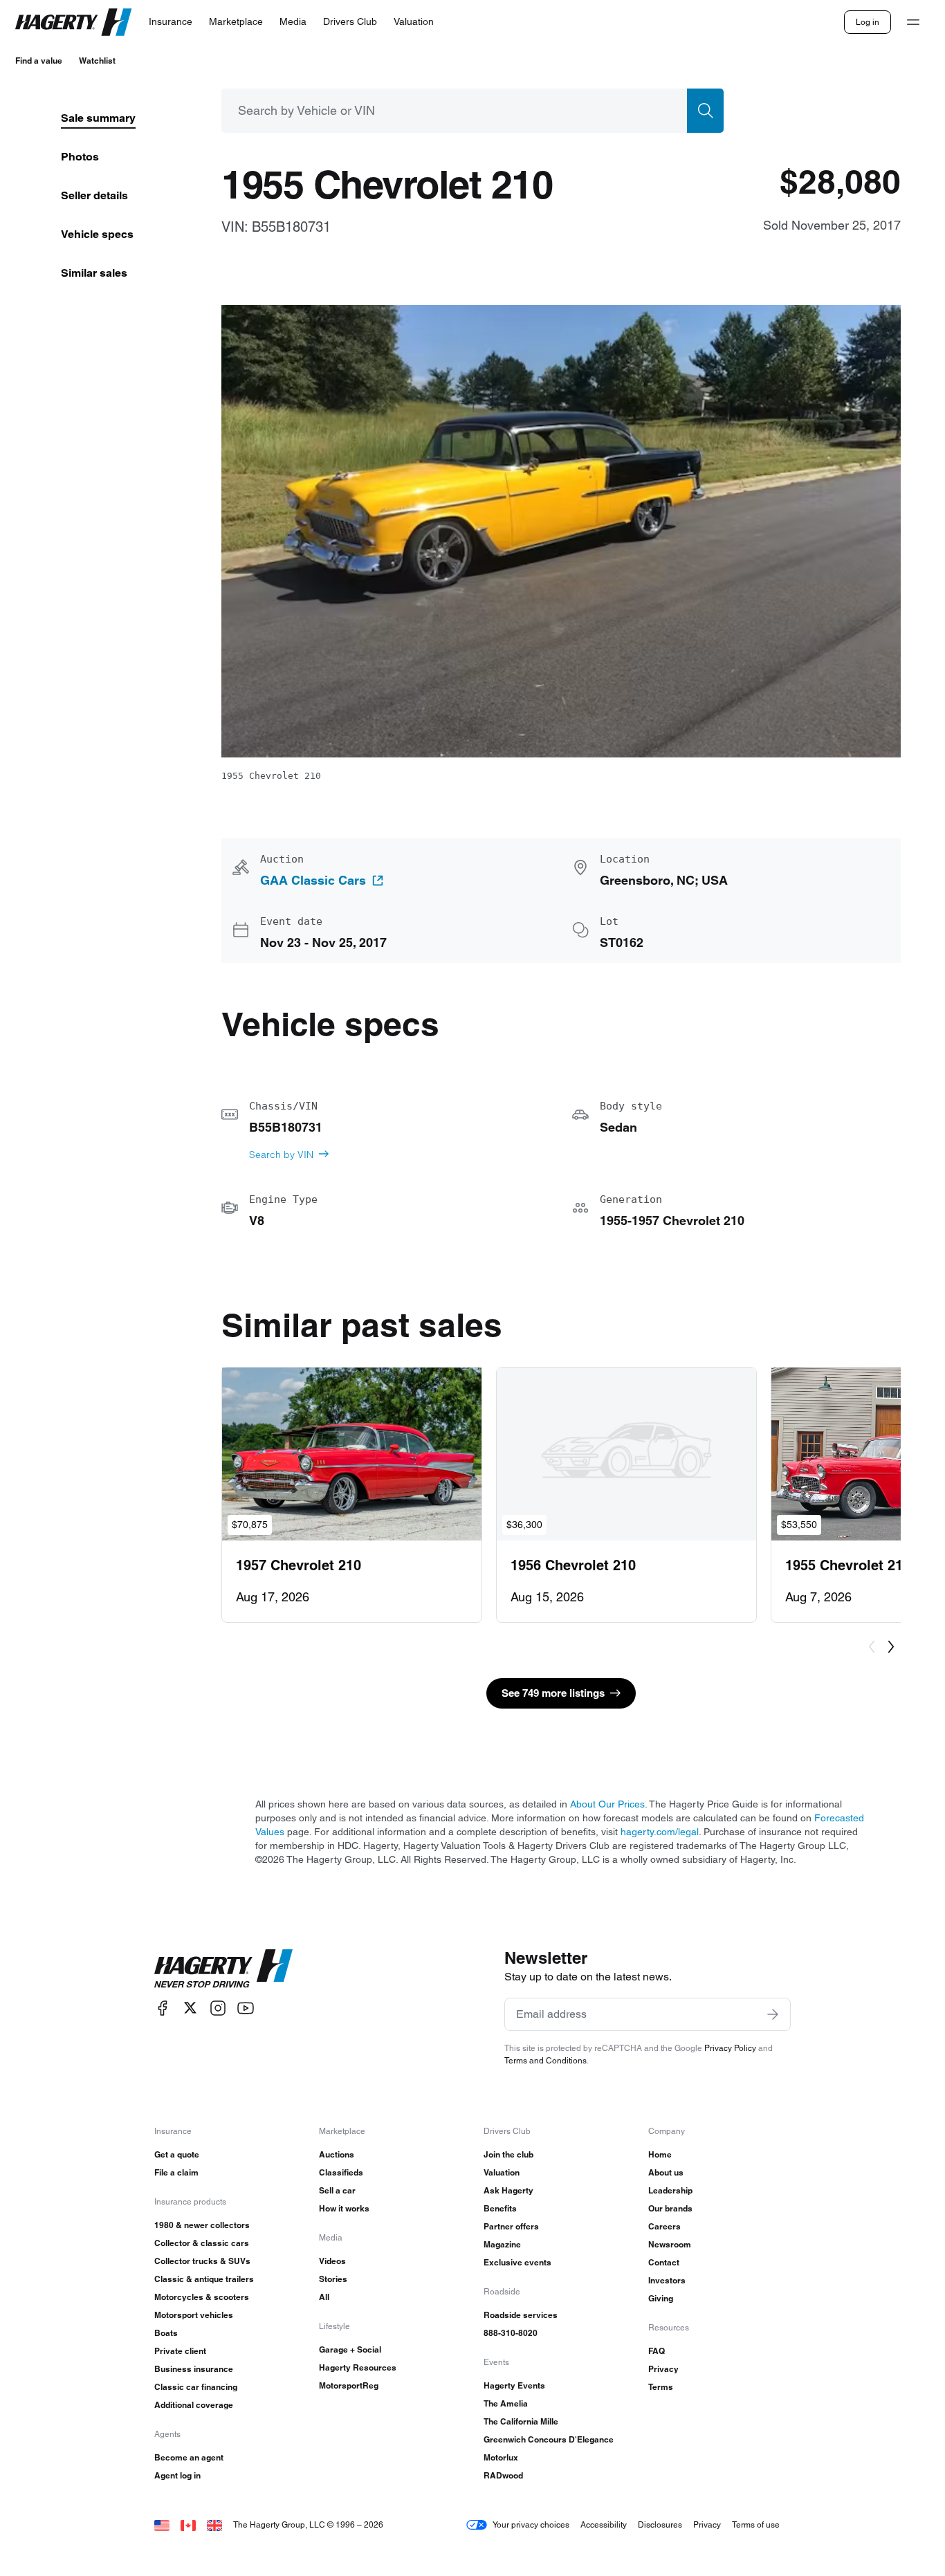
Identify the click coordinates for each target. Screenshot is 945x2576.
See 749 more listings (553, 1693)
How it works (344, 2208)
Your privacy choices (531, 2524)
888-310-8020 (511, 2333)
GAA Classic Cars (313, 881)
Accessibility (604, 2524)
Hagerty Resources (358, 2367)
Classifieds (341, 2172)
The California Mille (521, 2421)
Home (660, 2154)
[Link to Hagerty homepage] (223, 1969)
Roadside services (521, 2315)
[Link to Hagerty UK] (214, 2524)
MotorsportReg (349, 2385)
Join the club (508, 2154)
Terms (661, 2387)
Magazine (502, 2244)
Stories (333, 2279)
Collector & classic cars (202, 2243)
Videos (332, 2261)
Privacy (663, 2369)
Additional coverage (194, 2405)
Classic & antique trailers (204, 2279)
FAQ (657, 2351)
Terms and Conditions (545, 2060)
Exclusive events (517, 2262)
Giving (661, 2298)
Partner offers (511, 2226)
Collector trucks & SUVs (202, 2261)
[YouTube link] (246, 2008)
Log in (868, 22)
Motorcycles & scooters (202, 2297)
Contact (664, 2262)
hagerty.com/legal (660, 1832)
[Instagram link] (218, 2008)
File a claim (176, 2172)
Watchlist (97, 61)
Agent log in (177, 2475)
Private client (180, 2351)
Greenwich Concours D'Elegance (549, 2439)
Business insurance (194, 2369)
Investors (667, 2280)
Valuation (502, 2172)
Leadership (670, 2190)
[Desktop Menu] (913, 22)
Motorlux (501, 2457)
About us (666, 2172)
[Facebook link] (163, 2008)
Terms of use (756, 2524)
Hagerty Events (514, 2385)
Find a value (39, 61)
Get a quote (177, 2154)
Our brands (670, 2208)
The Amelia (506, 2403)
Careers (664, 2226)
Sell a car (337, 2190)
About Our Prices (607, 1804)
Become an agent (189, 2457)
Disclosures (660, 2524)
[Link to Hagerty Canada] (188, 2524)
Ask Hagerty (508, 2190)
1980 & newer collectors (202, 2225)
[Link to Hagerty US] (162, 2524)
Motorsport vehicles (194, 2315)
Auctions (337, 2154)
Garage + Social (350, 2349)
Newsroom (670, 2244)
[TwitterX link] (190, 2008)
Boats (166, 2333)
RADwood (503, 2475)
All (324, 2297)
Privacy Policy (730, 2048)
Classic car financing (196, 2387)
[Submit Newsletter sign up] (773, 2014)
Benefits (500, 2208)
